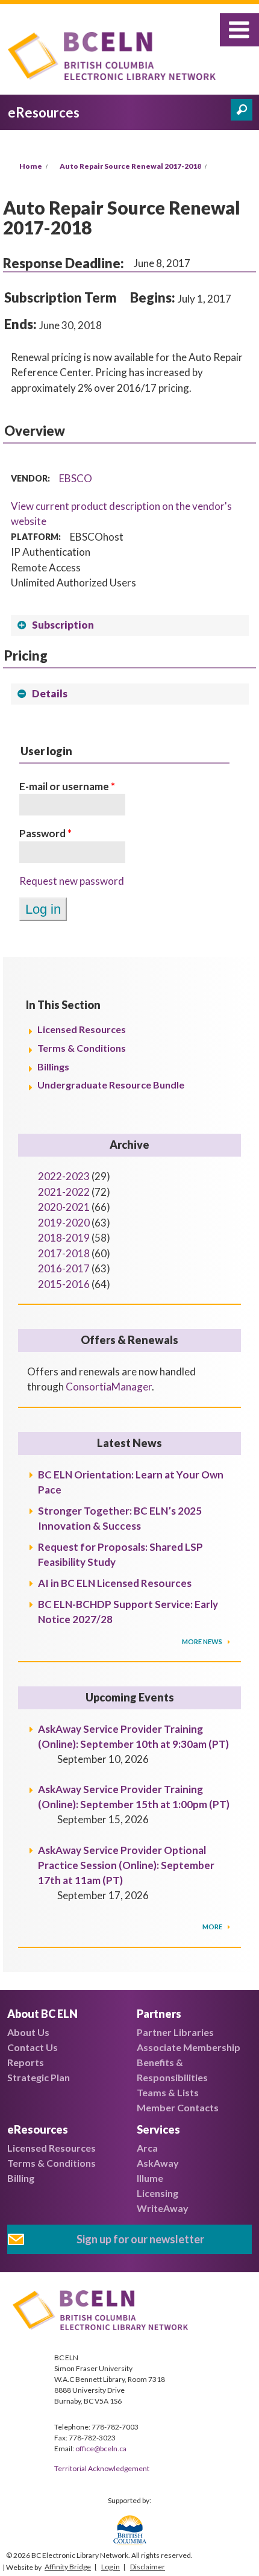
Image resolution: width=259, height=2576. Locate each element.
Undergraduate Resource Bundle (111, 1085)
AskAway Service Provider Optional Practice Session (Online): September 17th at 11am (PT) (126, 1865)
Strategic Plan (39, 2077)
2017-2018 (64, 1253)
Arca (147, 2148)
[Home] (115, 58)
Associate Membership (189, 2047)
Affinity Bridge (68, 2567)
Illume (150, 2178)
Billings (53, 1067)
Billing (21, 2178)
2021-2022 (64, 1192)
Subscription (63, 625)
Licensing (158, 2193)
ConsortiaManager (109, 1387)
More (213, 1927)
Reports (26, 2062)
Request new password (72, 881)
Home (31, 166)
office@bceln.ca (101, 2449)
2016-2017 (64, 1268)
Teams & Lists (168, 2092)
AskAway (158, 2163)
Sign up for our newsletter (140, 2239)
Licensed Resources (82, 1029)
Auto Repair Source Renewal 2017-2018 (130, 166)
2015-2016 (64, 1284)
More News (203, 1641)
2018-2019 (64, 1238)
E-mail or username (67, 786)
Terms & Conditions (82, 1048)
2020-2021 (64, 1207)
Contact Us (33, 2047)
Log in (111, 2567)
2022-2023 (64, 1176)
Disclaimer (148, 2567)
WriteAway (163, 2208)
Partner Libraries (175, 2032)
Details (50, 693)
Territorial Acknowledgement (102, 2468)
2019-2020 (64, 1223)
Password (45, 833)
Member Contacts (178, 2107)
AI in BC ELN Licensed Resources (115, 1583)
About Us (28, 2032)
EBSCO (76, 478)
